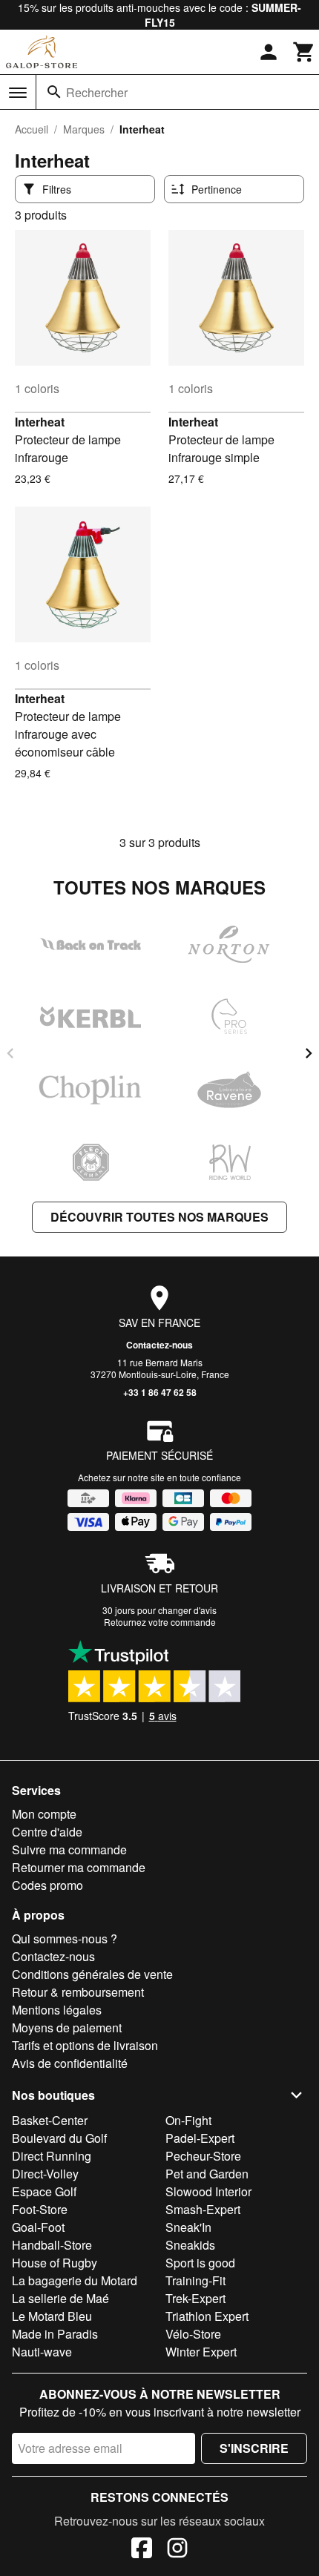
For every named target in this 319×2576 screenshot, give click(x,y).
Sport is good (200, 2263)
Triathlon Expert (207, 2316)
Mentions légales (57, 2010)
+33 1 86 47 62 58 (160, 1392)
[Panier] (304, 52)
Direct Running (52, 2156)
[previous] (10, 1053)
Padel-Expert (200, 2138)
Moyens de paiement (67, 2027)
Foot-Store (40, 2209)
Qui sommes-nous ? (65, 1938)
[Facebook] (142, 2550)
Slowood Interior (208, 2191)
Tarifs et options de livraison (85, 2045)
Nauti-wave (42, 2352)
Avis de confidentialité (70, 2063)
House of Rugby (55, 2263)
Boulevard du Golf (59, 2138)
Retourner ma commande (79, 1867)
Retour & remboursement (78, 1992)
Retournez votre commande (160, 1622)
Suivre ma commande (69, 1849)
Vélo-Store (193, 2334)
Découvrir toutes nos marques (159, 1217)
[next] (309, 1053)
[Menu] (18, 93)
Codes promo (47, 1885)
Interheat (40, 422)
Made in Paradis (55, 2334)
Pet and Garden (207, 2174)
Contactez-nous (159, 1345)
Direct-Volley (45, 2174)
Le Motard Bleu (52, 2316)
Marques (84, 129)
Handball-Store (52, 2245)
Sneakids (190, 2245)
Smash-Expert (203, 2209)
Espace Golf (44, 2191)
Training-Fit (195, 2280)
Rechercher (97, 92)
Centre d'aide (47, 1832)
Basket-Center (50, 2120)
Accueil (32, 129)
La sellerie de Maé (60, 2298)
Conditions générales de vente (92, 1974)
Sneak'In (188, 2227)
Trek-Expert (195, 2298)
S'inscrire (254, 2448)
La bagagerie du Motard (75, 2280)
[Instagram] (177, 2550)
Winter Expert (201, 2352)
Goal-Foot (38, 2227)
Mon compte (44, 1814)
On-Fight (188, 2120)
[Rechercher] (54, 92)
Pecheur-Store (203, 2156)
